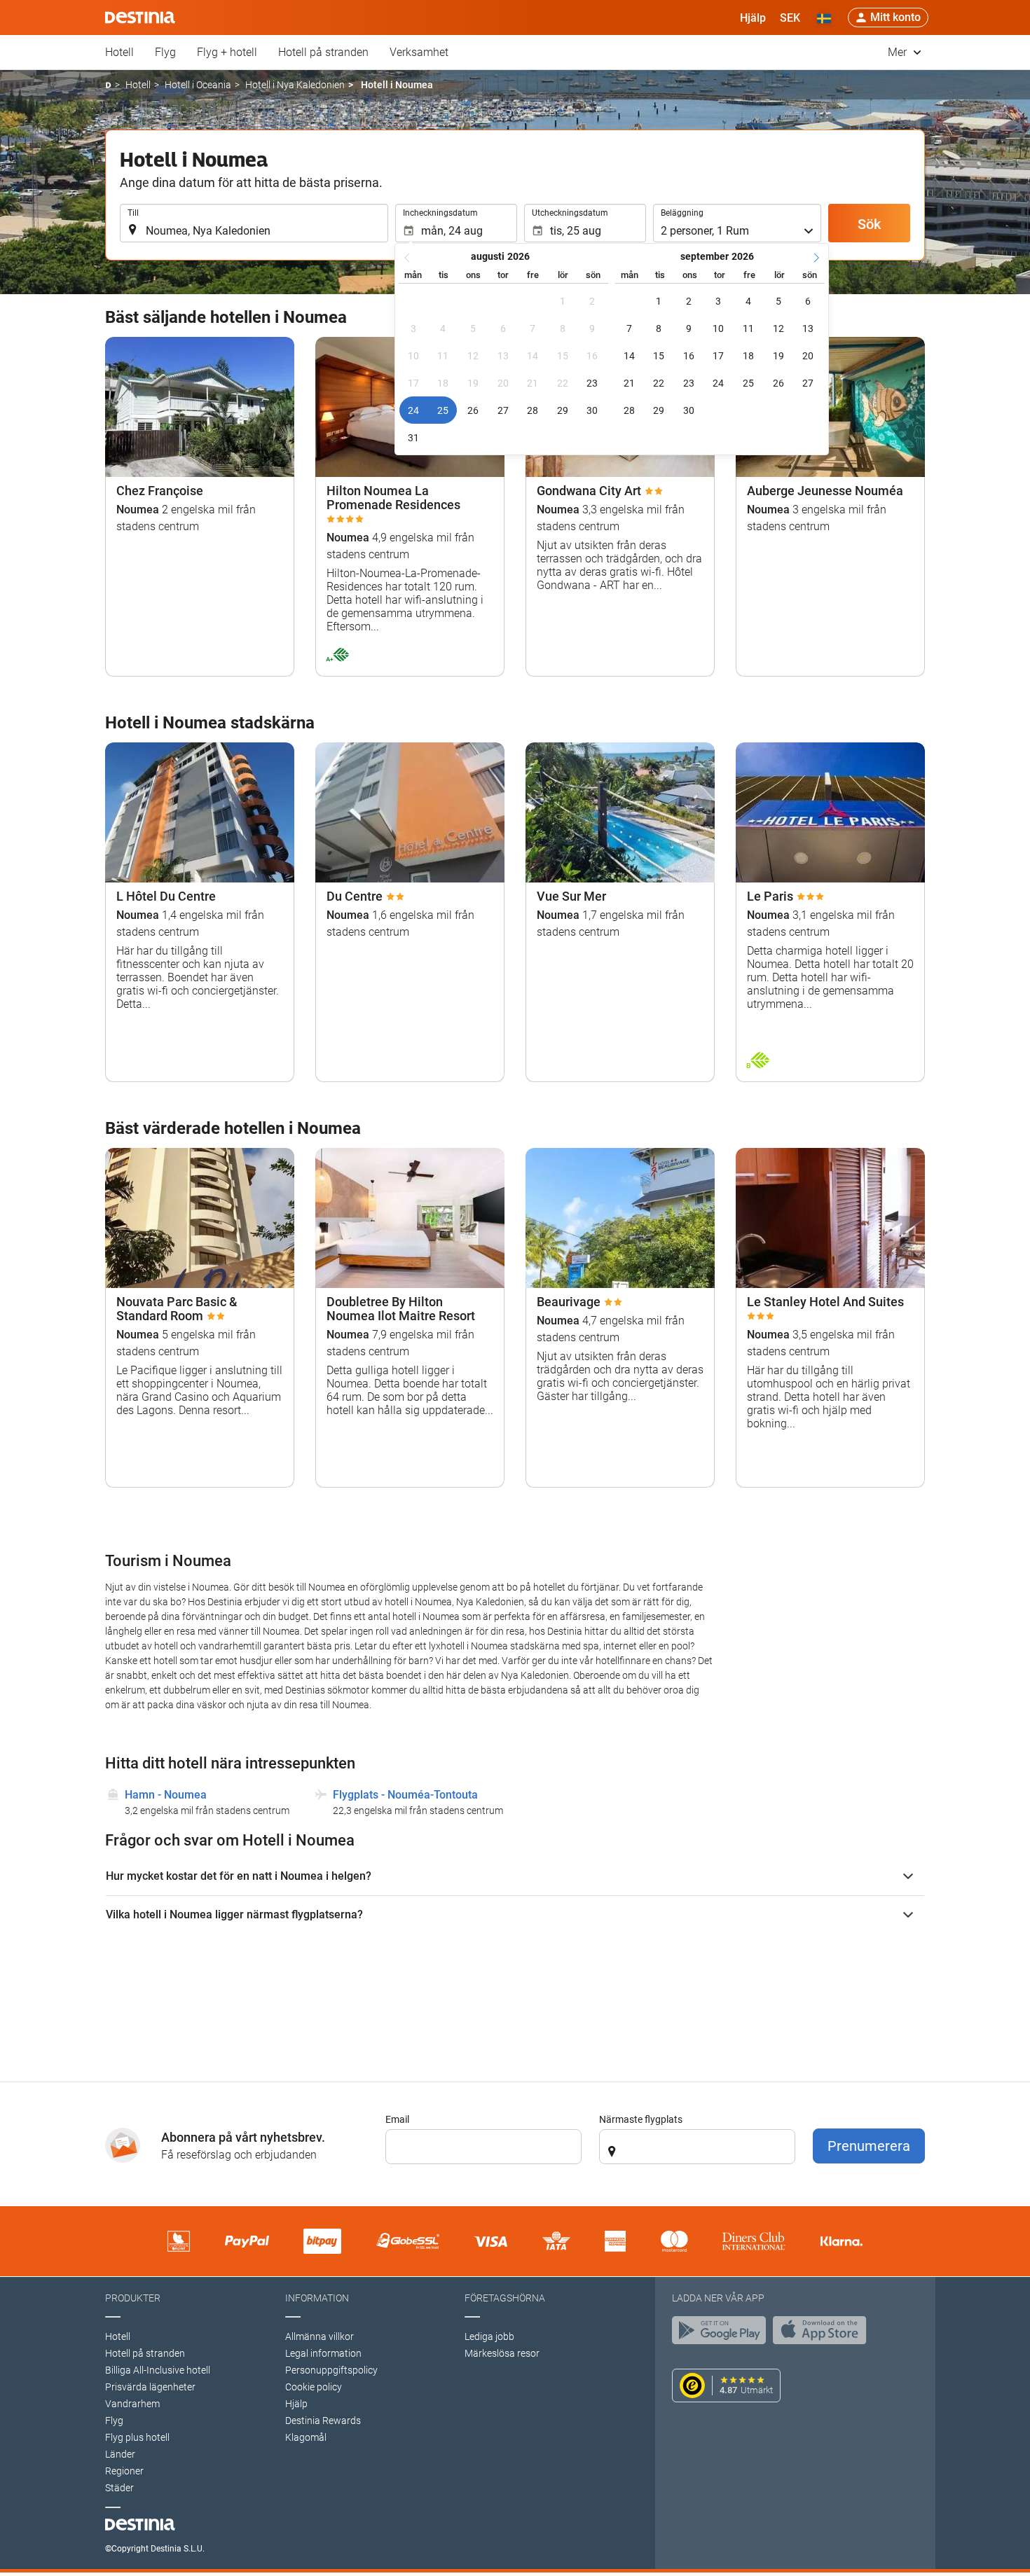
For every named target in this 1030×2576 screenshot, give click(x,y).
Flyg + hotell (227, 52)
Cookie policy (314, 2387)
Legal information (323, 2353)
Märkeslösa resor (502, 2353)
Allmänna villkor (320, 2336)
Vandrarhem (132, 2404)
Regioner (124, 2471)
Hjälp (296, 2404)
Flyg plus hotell (137, 2437)
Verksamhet (419, 52)
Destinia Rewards (323, 2421)
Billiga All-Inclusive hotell (158, 2370)
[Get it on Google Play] (722, 2334)
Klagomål (306, 2437)
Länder (120, 2454)
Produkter (133, 2298)
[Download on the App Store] (823, 2334)
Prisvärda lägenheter (150, 2387)
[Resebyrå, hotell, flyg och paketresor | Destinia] (140, 18)
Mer (899, 52)
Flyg (165, 52)
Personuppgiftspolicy (331, 2370)
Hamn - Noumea (166, 1795)
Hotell (119, 52)
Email (397, 2119)
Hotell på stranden (323, 52)
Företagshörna (505, 2298)
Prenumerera (869, 2146)
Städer (119, 2488)
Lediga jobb (489, 2336)
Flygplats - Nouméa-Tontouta (405, 1795)
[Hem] (108, 85)
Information (317, 2298)
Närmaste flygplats (641, 2119)
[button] (790, 18)
